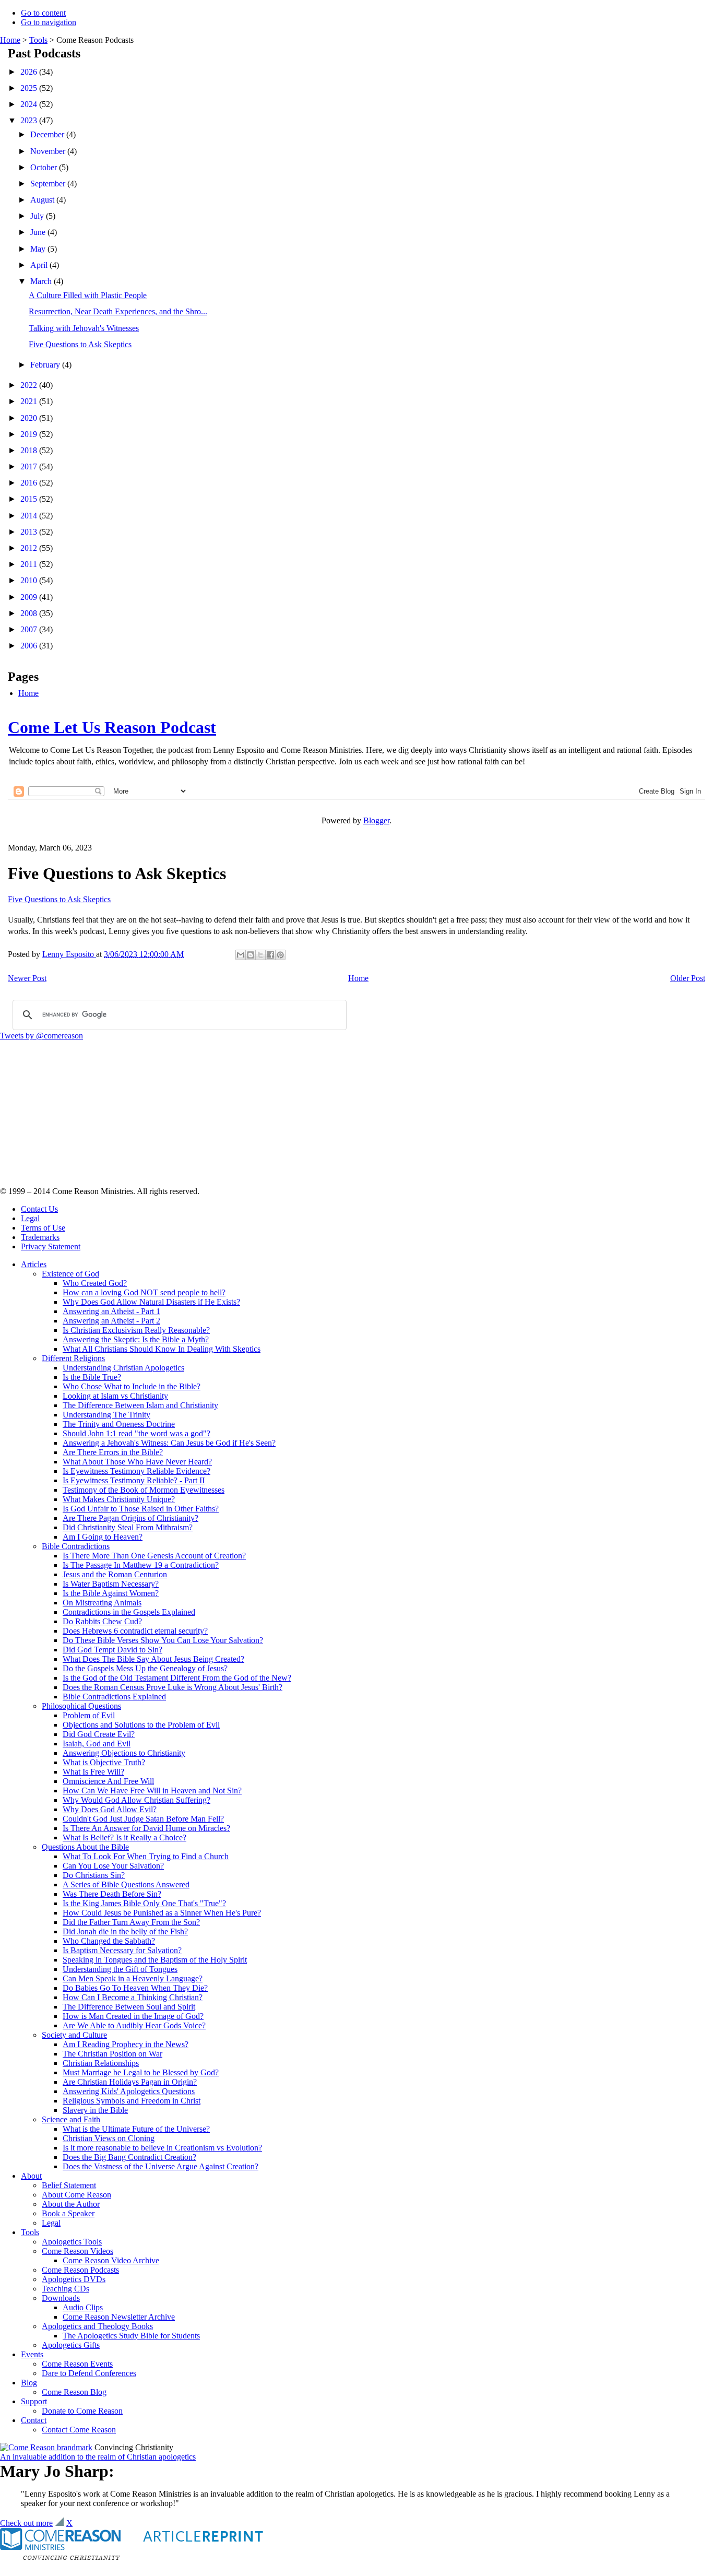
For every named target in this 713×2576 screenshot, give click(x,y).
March (42, 281)
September (49, 184)
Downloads (61, 2298)
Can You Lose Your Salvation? (113, 1866)
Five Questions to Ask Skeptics (80, 344)
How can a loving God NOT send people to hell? (144, 1292)
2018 (30, 450)
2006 (30, 646)
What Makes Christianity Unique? (119, 1499)
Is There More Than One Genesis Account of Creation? (154, 1556)
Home (10, 40)
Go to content (43, 13)
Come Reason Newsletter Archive (119, 2317)
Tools (38, 40)
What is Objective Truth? (104, 1762)
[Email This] (241, 955)
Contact (34, 2420)
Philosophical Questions (81, 1706)
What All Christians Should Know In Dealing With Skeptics (162, 1349)
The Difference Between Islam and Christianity (140, 1405)
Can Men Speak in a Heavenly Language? (133, 1978)
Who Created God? (95, 1283)
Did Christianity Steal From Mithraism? (128, 1527)
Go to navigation (49, 22)
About (31, 2176)
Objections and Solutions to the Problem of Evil (141, 1725)
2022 (30, 385)
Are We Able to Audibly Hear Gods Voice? (134, 2025)
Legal (30, 1218)
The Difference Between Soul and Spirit (129, 2007)
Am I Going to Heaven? (103, 1537)
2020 (30, 418)
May (39, 249)
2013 (30, 532)
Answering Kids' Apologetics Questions (129, 2091)
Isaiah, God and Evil (97, 1744)
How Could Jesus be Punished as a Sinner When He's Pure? (162, 1913)
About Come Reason (76, 2195)
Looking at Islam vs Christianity (115, 1396)
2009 (30, 597)
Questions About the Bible (85, 1847)
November (49, 151)
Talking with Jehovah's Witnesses (84, 328)
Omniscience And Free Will (108, 1781)
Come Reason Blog (74, 2392)
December (48, 134)
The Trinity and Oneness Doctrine (119, 1424)
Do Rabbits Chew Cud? (102, 1621)
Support (34, 2401)
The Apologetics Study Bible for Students (131, 2336)
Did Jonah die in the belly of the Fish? (125, 1931)
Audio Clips (83, 2307)
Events (32, 2354)
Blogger (376, 820)
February (46, 365)
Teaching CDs (66, 2289)
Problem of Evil (89, 1715)
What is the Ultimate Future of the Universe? (136, 2129)
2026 (30, 72)
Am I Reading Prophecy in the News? (126, 2044)
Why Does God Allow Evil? (110, 1809)
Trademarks (40, 1237)
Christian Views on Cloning (109, 2138)
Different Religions (73, 1358)
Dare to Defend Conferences (89, 2373)
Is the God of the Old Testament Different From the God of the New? (177, 1678)
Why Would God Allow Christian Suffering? (136, 1800)
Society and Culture (74, 2035)
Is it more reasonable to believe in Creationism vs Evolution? (162, 2148)
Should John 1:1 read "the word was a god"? (136, 1433)
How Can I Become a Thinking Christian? (133, 1997)
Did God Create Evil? (99, 1734)
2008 (30, 613)
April (40, 265)
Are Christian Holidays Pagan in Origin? (130, 2082)
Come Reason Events (77, 2364)
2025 (30, 88)
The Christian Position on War (112, 2054)
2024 (30, 104)
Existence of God (70, 1274)
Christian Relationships (101, 2063)
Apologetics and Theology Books (97, 2326)
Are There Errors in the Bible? (113, 1452)
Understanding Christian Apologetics (123, 1368)
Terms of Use (43, 1228)
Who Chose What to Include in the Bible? (132, 1386)
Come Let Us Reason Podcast (112, 727)
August (43, 200)
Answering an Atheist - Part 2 (111, 1321)
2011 (30, 564)
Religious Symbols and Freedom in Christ (132, 2101)
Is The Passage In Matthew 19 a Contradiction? (141, 1565)
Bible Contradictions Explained (114, 1697)
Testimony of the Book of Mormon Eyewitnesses (144, 1490)
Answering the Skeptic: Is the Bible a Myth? (136, 1339)
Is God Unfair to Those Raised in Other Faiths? (141, 1509)
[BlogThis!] (251, 955)
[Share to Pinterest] (280, 955)
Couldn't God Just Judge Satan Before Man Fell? (143, 1819)
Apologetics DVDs (74, 2279)
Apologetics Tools (72, 2242)
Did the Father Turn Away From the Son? (131, 1922)
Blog (29, 2383)
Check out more (26, 2523)
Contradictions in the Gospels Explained (129, 1612)
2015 (30, 499)
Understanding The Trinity (106, 1415)
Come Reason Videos (78, 2251)
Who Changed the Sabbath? (109, 1941)
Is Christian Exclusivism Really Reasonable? (136, 1330)
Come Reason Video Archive (111, 2260)
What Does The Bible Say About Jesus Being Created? (153, 1659)
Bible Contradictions (76, 1546)
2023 (30, 120)
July (38, 216)
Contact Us (39, 1209)
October (45, 167)
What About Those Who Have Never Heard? (137, 1462)
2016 (30, 483)
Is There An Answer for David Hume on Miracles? (146, 1828)
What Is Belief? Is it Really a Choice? (124, 1838)
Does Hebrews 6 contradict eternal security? (135, 1631)
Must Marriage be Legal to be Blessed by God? (141, 2072)
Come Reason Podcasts (80, 2270)
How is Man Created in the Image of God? (133, 2016)
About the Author (71, 2204)
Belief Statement (69, 2185)
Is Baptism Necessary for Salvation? (122, 1950)
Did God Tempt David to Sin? (112, 1650)
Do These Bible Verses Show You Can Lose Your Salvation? (163, 1640)
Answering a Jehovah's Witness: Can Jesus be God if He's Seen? (169, 1443)
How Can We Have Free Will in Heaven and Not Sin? (152, 1791)
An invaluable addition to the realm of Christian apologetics (98, 2457)
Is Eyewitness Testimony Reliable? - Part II (134, 1480)
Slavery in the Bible (95, 2110)
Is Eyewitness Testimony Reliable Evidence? (136, 1471)
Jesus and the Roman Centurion (115, 1574)
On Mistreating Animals (102, 1603)
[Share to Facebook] (270, 955)
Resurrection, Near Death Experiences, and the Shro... (118, 311)
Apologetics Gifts (71, 2345)
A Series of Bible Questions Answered (126, 1884)
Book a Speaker (68, 2213)
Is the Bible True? (92, 1377)
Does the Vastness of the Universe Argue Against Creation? (161, 2166)
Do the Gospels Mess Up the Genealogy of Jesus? (145, 1668)
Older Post (688, 978)
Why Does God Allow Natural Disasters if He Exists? (151, 1302)
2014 (30, 516)
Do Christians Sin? (94, 1875)
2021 (30, 401)
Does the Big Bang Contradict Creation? (129, 2157)
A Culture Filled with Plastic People (88, 295)
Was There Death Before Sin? (112, 1894)
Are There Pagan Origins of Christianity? (130, 1518)
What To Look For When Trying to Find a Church (146, 1856)
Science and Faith (71, 2119)
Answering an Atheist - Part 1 (111, 1311)
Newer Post (27, 978)
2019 (30, 434)
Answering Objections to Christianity (124, 1753)
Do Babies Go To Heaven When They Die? (135, 1988)
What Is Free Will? (93, 1772)
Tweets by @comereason (41, 1036)
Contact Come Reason (79, 2430)
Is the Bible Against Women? (111, 1593)
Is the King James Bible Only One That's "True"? (144, 1903)
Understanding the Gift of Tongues (120, 1969)
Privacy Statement (51, 1246)
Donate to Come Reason (82, 2411)
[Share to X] (260, 955)
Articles (34, 1264)
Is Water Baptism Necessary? (111, 1584)
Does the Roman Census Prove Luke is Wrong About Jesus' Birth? (173, 1687)
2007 (30, 629)
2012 (30, 548)
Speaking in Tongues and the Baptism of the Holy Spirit (155, 1960)
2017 (30, 466)
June (39, 232)
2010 (30, 580)
